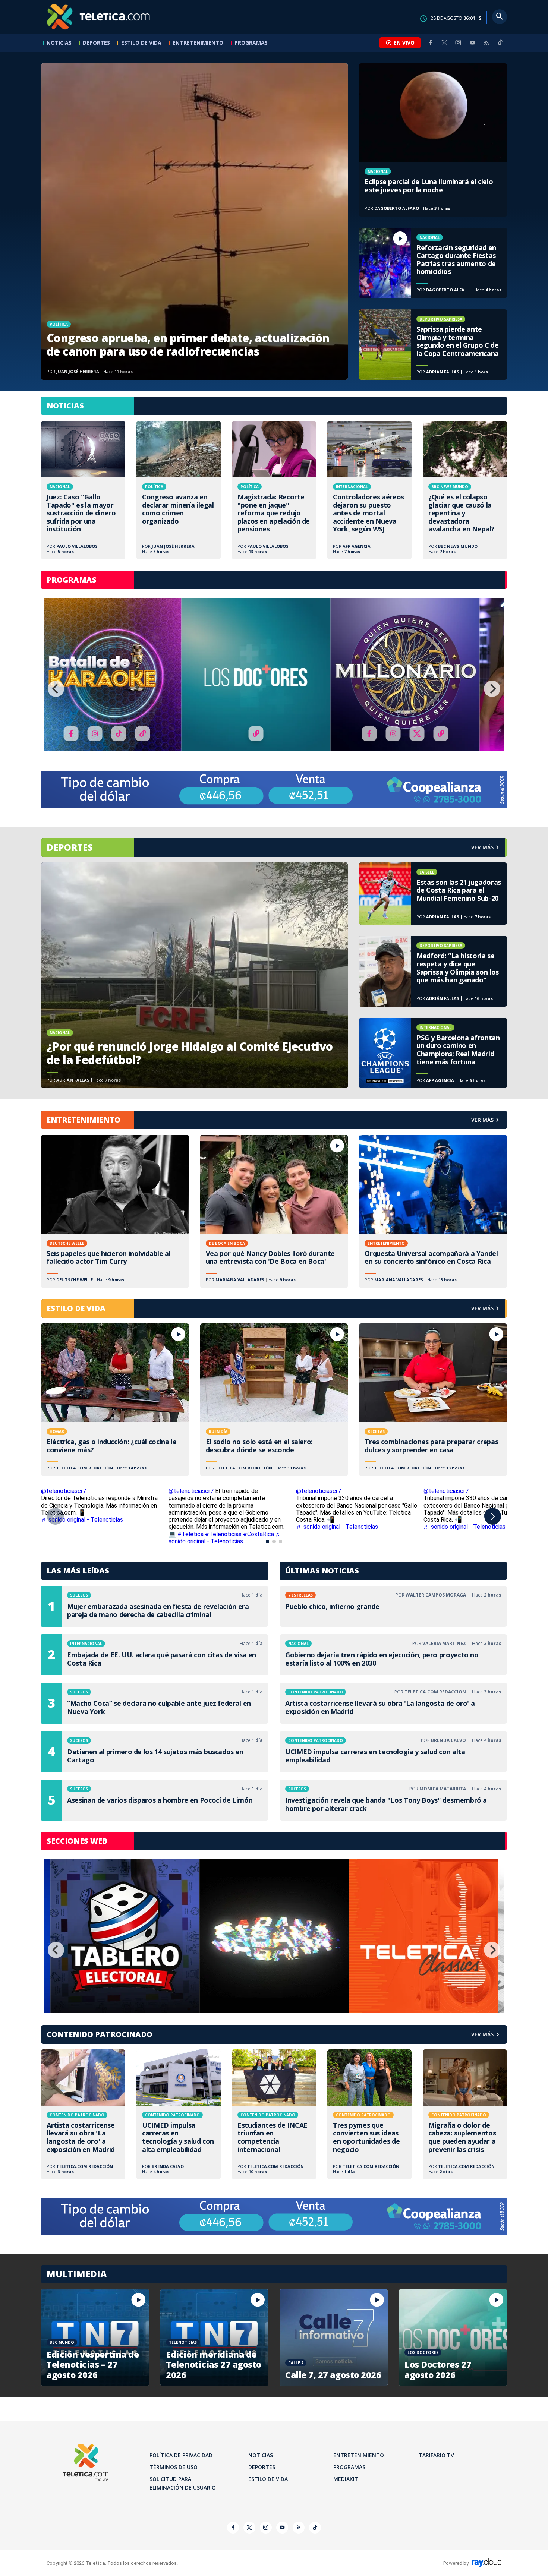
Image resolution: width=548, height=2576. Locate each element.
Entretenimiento (198, 43)
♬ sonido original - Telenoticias (82, 1520)
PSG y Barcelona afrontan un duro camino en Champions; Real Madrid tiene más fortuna (433, 1053)
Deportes (96, 43)
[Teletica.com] (99, 17)
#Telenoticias (223, 1534)
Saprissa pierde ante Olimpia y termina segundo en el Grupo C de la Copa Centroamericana (433, 345)
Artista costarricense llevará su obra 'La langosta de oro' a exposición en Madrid (393, 1703)
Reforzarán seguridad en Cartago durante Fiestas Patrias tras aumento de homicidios (433, 263)
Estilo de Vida (141, 43)
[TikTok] (500, 45)
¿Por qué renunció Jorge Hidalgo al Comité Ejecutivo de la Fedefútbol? (194, 976)
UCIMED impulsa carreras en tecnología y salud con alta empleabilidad (393, 1752)
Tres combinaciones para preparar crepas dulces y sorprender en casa (433, 1400)
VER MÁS (482, 1120)
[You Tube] (472, 43)
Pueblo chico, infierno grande (393, 1606)
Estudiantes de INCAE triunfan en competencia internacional (274, 2114)
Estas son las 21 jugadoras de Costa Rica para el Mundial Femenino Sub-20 (433, 894)
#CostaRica (259, 1534)
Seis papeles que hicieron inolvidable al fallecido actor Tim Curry (115, 1211)
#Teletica (190, 1534)
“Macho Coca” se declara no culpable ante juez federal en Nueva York (155, 1703)
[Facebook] (431, 43)
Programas (251, 43)
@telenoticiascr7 (64, 1491)
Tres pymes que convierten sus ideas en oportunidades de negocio (369, 2114)
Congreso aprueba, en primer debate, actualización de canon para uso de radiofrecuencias (194, 222)
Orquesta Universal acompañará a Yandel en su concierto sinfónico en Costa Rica (433, 1211)
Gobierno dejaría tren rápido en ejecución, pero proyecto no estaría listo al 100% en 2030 (393, 1655)
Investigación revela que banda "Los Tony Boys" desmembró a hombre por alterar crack (393, 1800)
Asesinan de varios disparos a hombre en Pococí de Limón (155, 1800)
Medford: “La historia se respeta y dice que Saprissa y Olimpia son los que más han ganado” (433, 971)
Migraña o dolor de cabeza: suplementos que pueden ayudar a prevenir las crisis (465, 2114)
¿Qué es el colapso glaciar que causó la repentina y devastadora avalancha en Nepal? (465, 490)
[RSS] (486, 43)
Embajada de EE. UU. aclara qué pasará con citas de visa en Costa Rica (155, 1655)
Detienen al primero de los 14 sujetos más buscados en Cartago (155, 1752)
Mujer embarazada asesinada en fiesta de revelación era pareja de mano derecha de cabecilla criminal (155, 1606)
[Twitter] (444, 43)
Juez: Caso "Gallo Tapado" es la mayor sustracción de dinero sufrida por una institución (83, 490)
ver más (482, 847)
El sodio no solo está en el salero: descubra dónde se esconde (274, 1400)
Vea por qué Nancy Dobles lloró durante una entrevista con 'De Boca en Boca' (274, 1211)
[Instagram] (458, 43)
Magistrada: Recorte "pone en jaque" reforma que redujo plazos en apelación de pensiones (274, 490)
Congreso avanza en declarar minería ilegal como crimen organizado (179, 490)
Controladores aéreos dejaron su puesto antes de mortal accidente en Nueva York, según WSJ (369, 490)
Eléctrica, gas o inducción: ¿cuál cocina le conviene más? (115, 1400)
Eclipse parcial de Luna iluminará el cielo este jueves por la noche (433, 140)
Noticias (59, 43)
